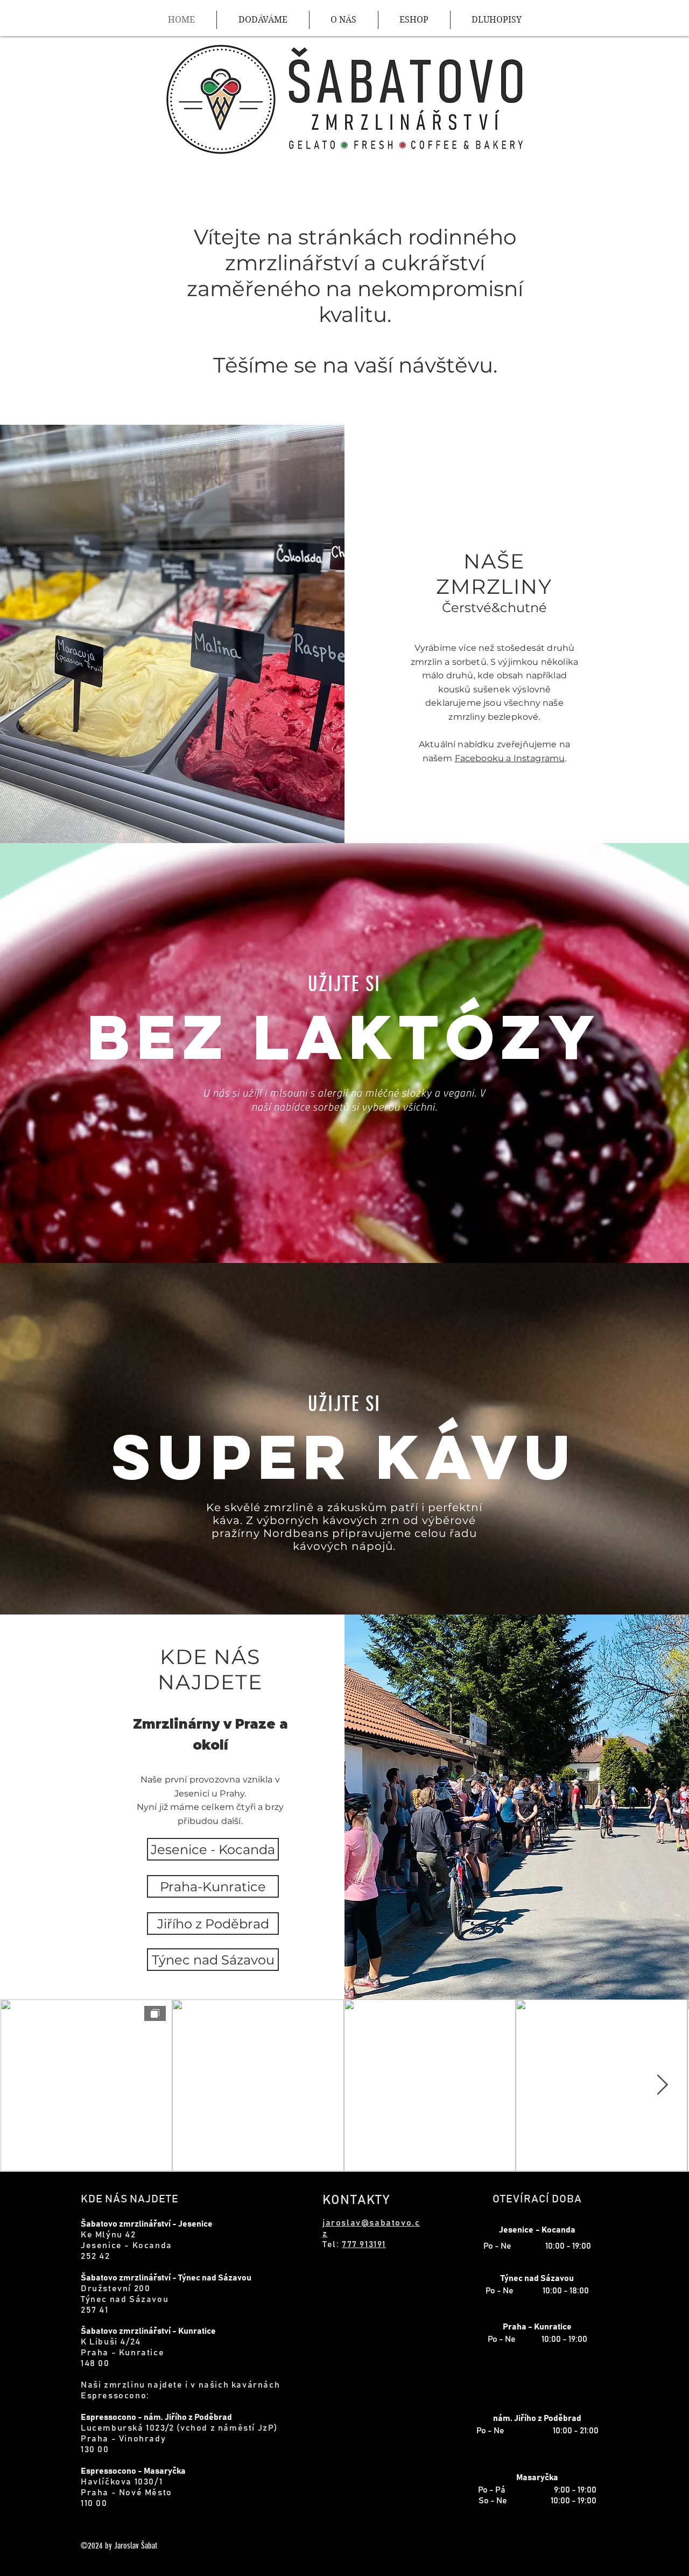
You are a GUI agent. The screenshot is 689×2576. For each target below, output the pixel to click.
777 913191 (364, 2244)
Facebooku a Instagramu (510, 758)
